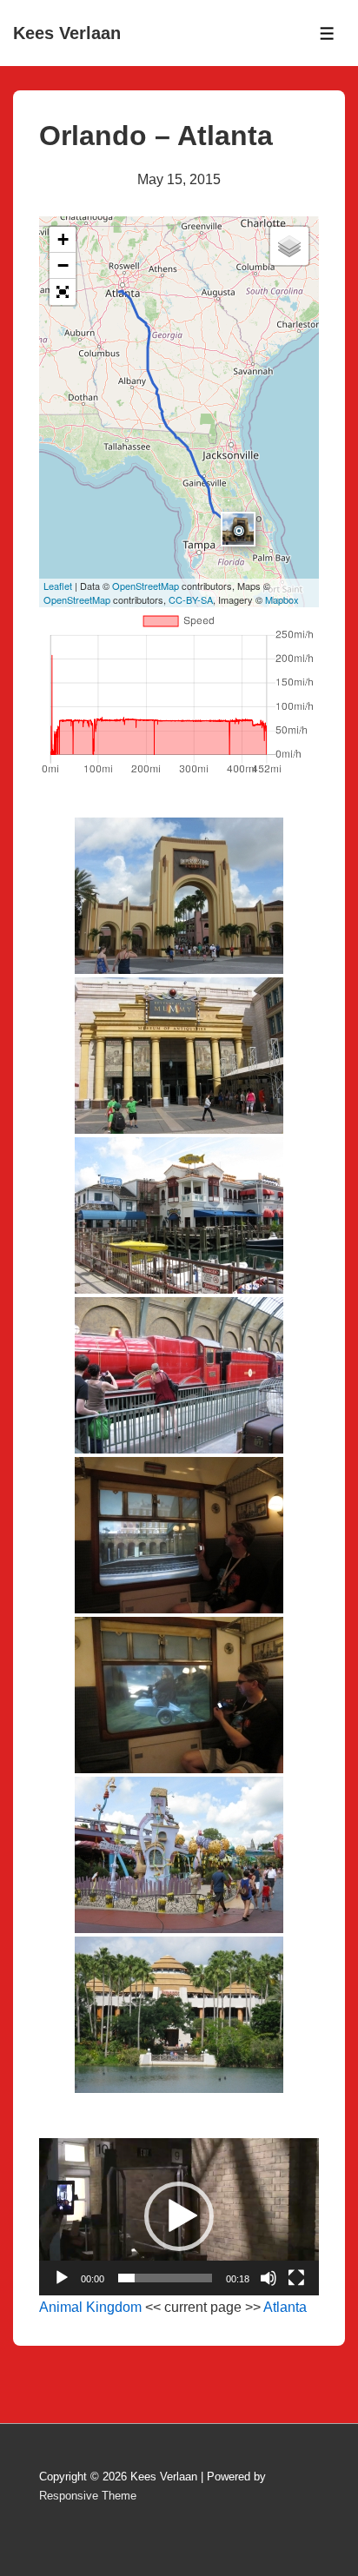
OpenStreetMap (146, 586)
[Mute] (268, 2278)
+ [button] (63, 239)
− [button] (63, 265)
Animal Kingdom (90, 2307)
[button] (179, 2216)
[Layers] (289, 246)
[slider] (165, 2278)
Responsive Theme (88, 2496)
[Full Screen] (63, 292)
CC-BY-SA (191, 599)
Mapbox (282, 599)
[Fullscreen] (296, 2278)
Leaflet (58, 586)
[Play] (62, 2278)
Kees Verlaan (67, 33)
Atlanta (285, 2307)
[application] (179, 2217)
